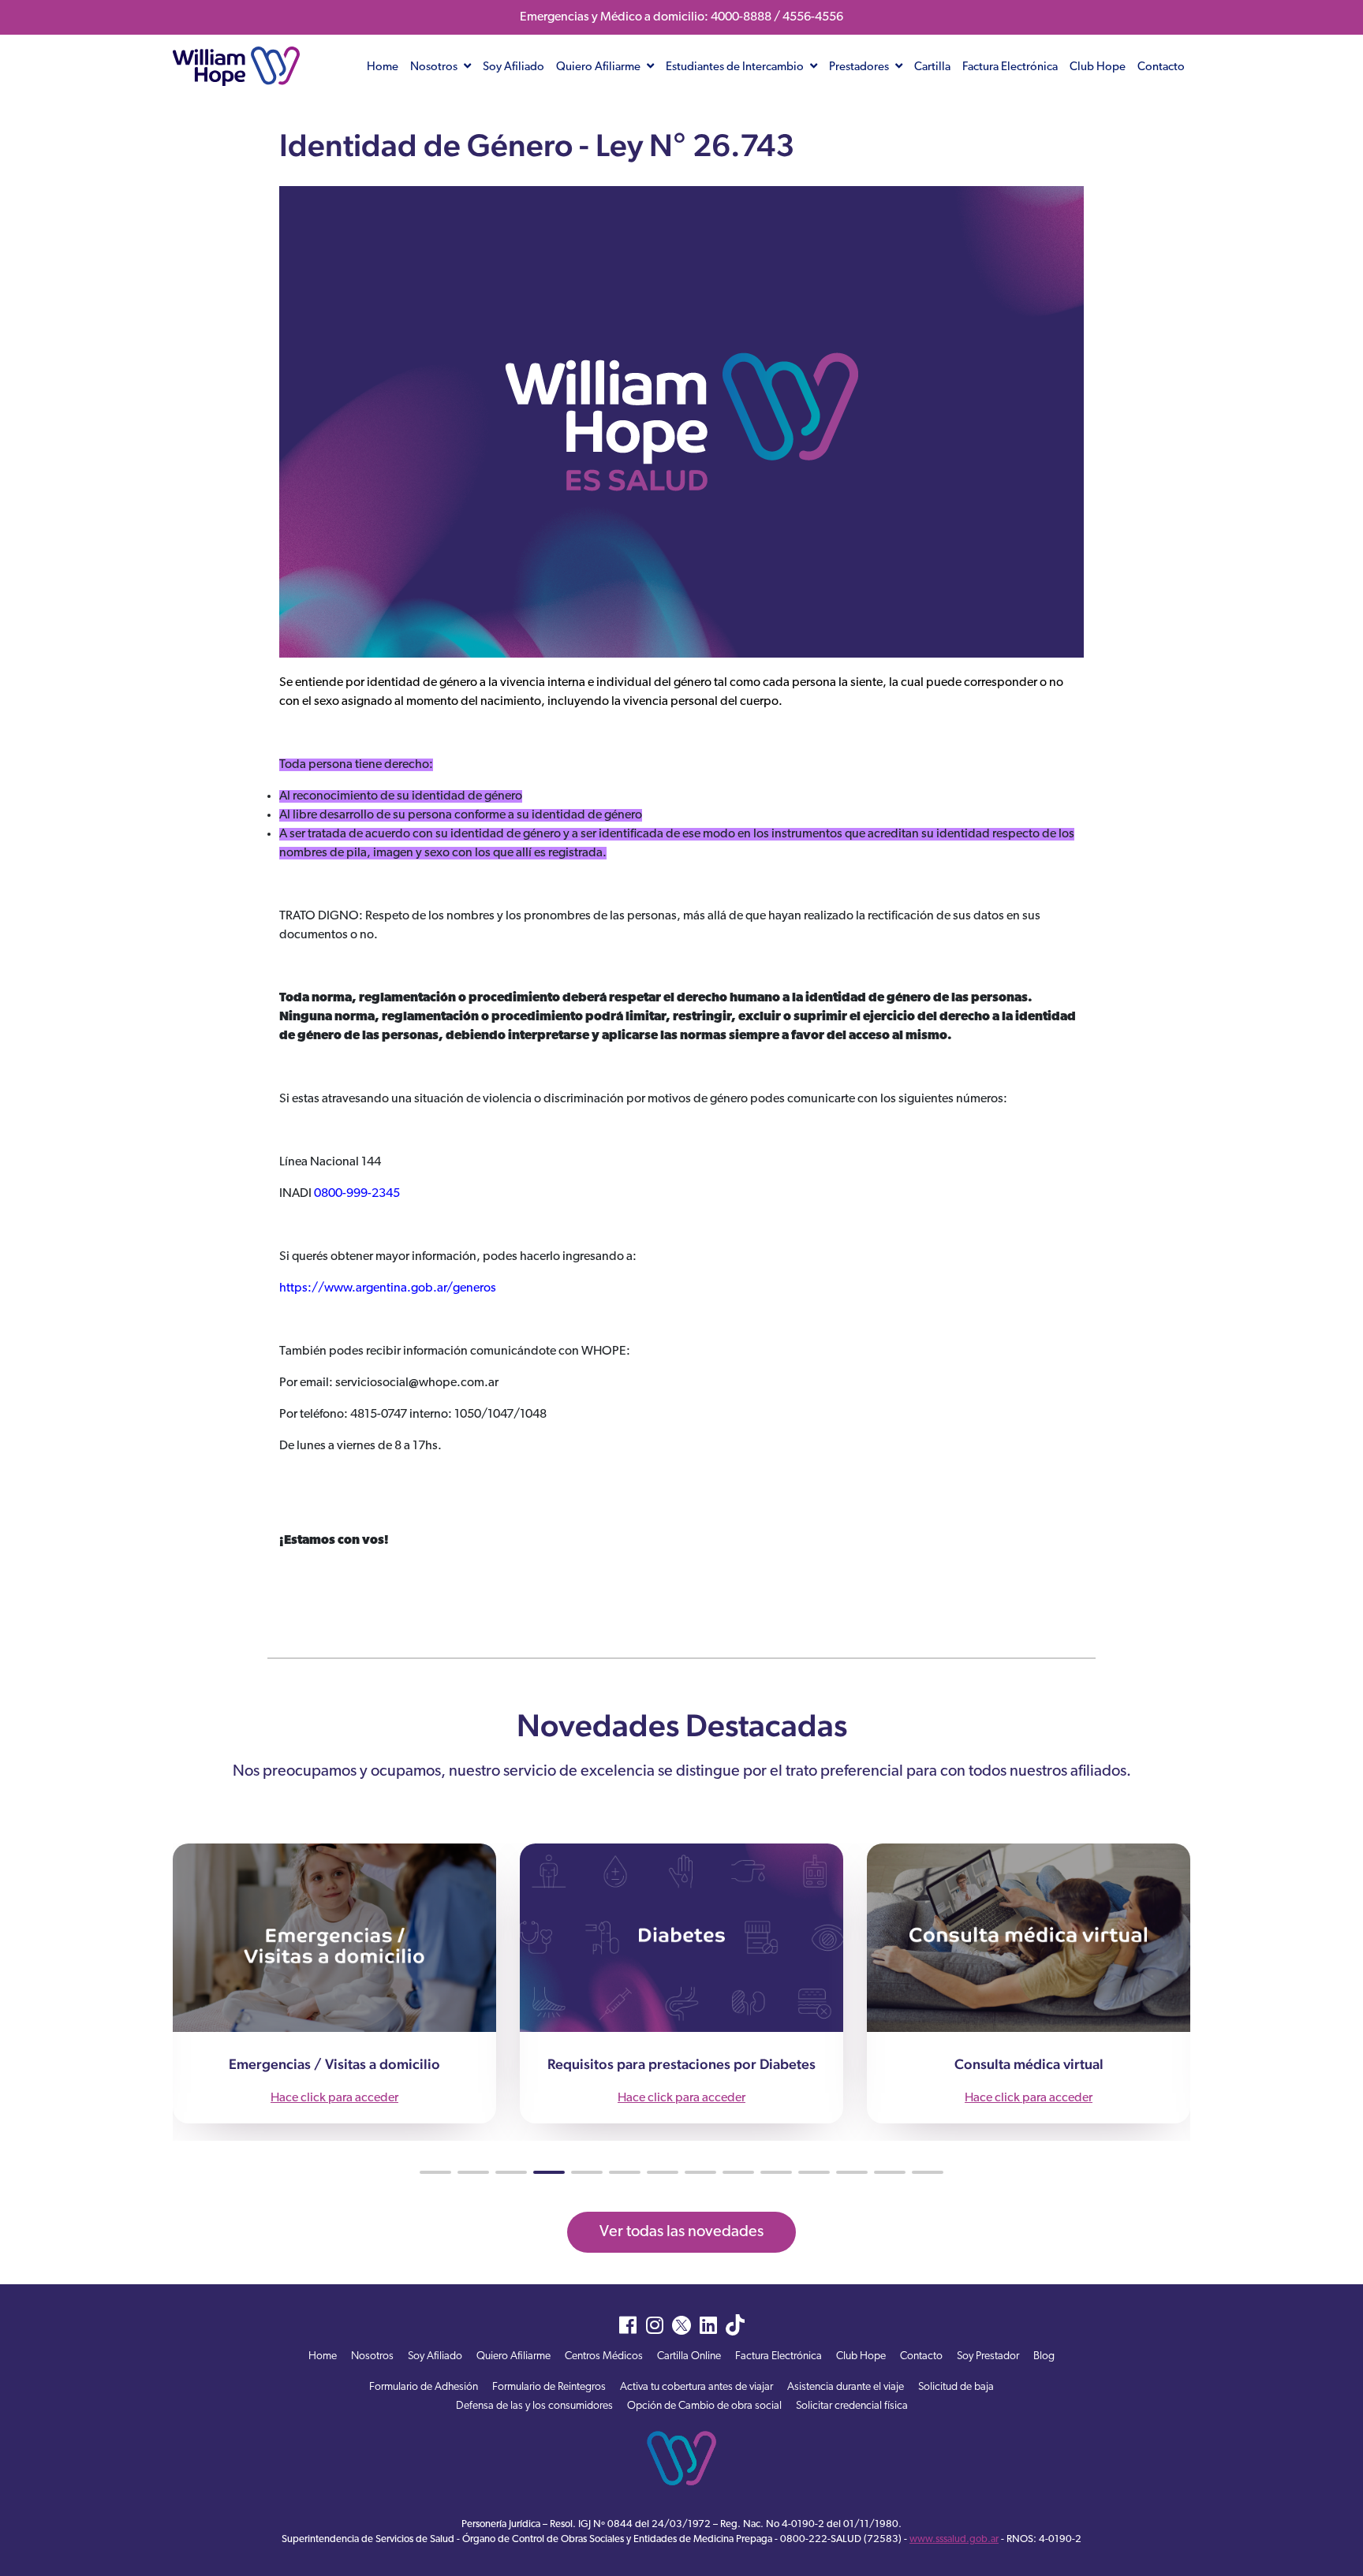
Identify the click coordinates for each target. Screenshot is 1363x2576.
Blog (1044, 2356)
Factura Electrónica (1010, 67)
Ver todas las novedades (681, 2232)
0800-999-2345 (357, 1194)
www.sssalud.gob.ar (954, 2539)
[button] (435, 2172)
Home (383, 67)
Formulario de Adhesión (424, 2387)
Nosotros (435, 67)
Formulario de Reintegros (549, 2387)
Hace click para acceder (334, 2098)
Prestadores (860, 67)
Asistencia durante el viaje (846, 2387)
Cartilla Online (689, 2356)
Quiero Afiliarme (599, 67)
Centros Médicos (604, 2356)
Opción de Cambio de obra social (704, 2406)
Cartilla (932, 67)
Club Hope (1098, 67)
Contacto (1161, 67)
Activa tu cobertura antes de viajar (696, 2387)
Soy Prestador (988, 2356)
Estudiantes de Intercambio (736, 67)
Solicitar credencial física (852, 2406)
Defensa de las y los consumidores (534, 2406)
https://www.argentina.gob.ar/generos (388, 1288)
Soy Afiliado (513, 67)
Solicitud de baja (956, 2387)
